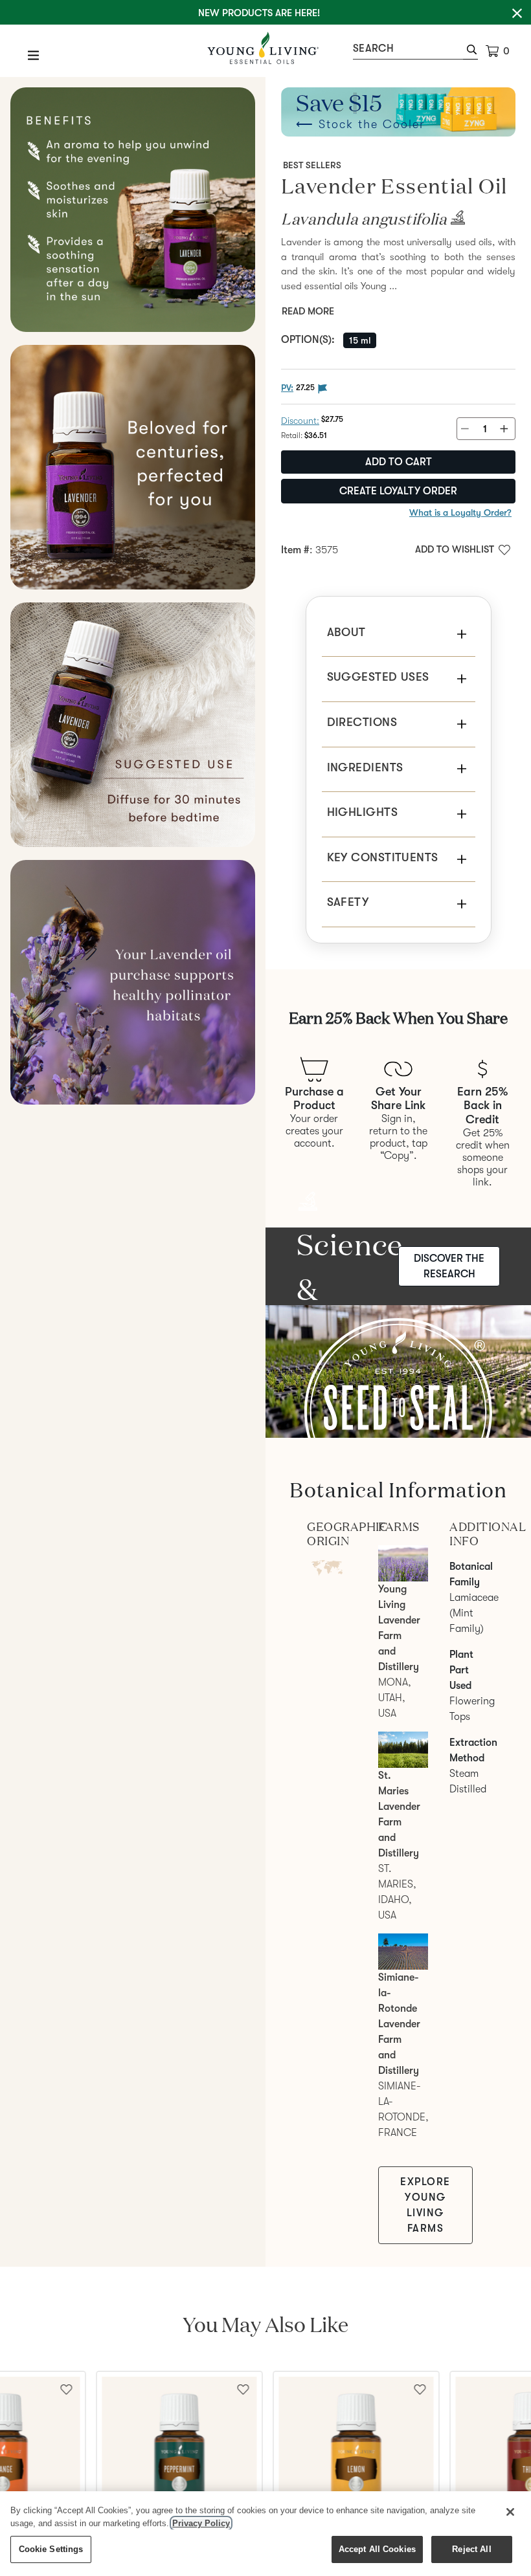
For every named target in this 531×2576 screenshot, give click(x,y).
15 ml (360, 340)
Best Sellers (312, 165)
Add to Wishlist (455, 549)
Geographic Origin (327, 1534)
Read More (308, 311)
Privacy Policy (201, 2523)
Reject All (471, 2549)
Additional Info (469, 1534)
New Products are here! (259, 13)
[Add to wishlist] (243, 2388)
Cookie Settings (51, 2549)
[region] (265, 2534)
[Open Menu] (34, 55)
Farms (398, 1527)
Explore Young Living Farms (425, 2205)
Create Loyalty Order (398, 491)
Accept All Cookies (377, 2549)
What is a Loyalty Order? (460, 512)
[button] (470, 51)
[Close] (510, 2512)
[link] (456, 222)
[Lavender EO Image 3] (133, 467)
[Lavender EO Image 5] (133, 982)
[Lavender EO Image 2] (133, 210)
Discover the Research (449, 1266)
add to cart (399, 462)
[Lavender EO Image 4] (133, 725)
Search (373, 49)
